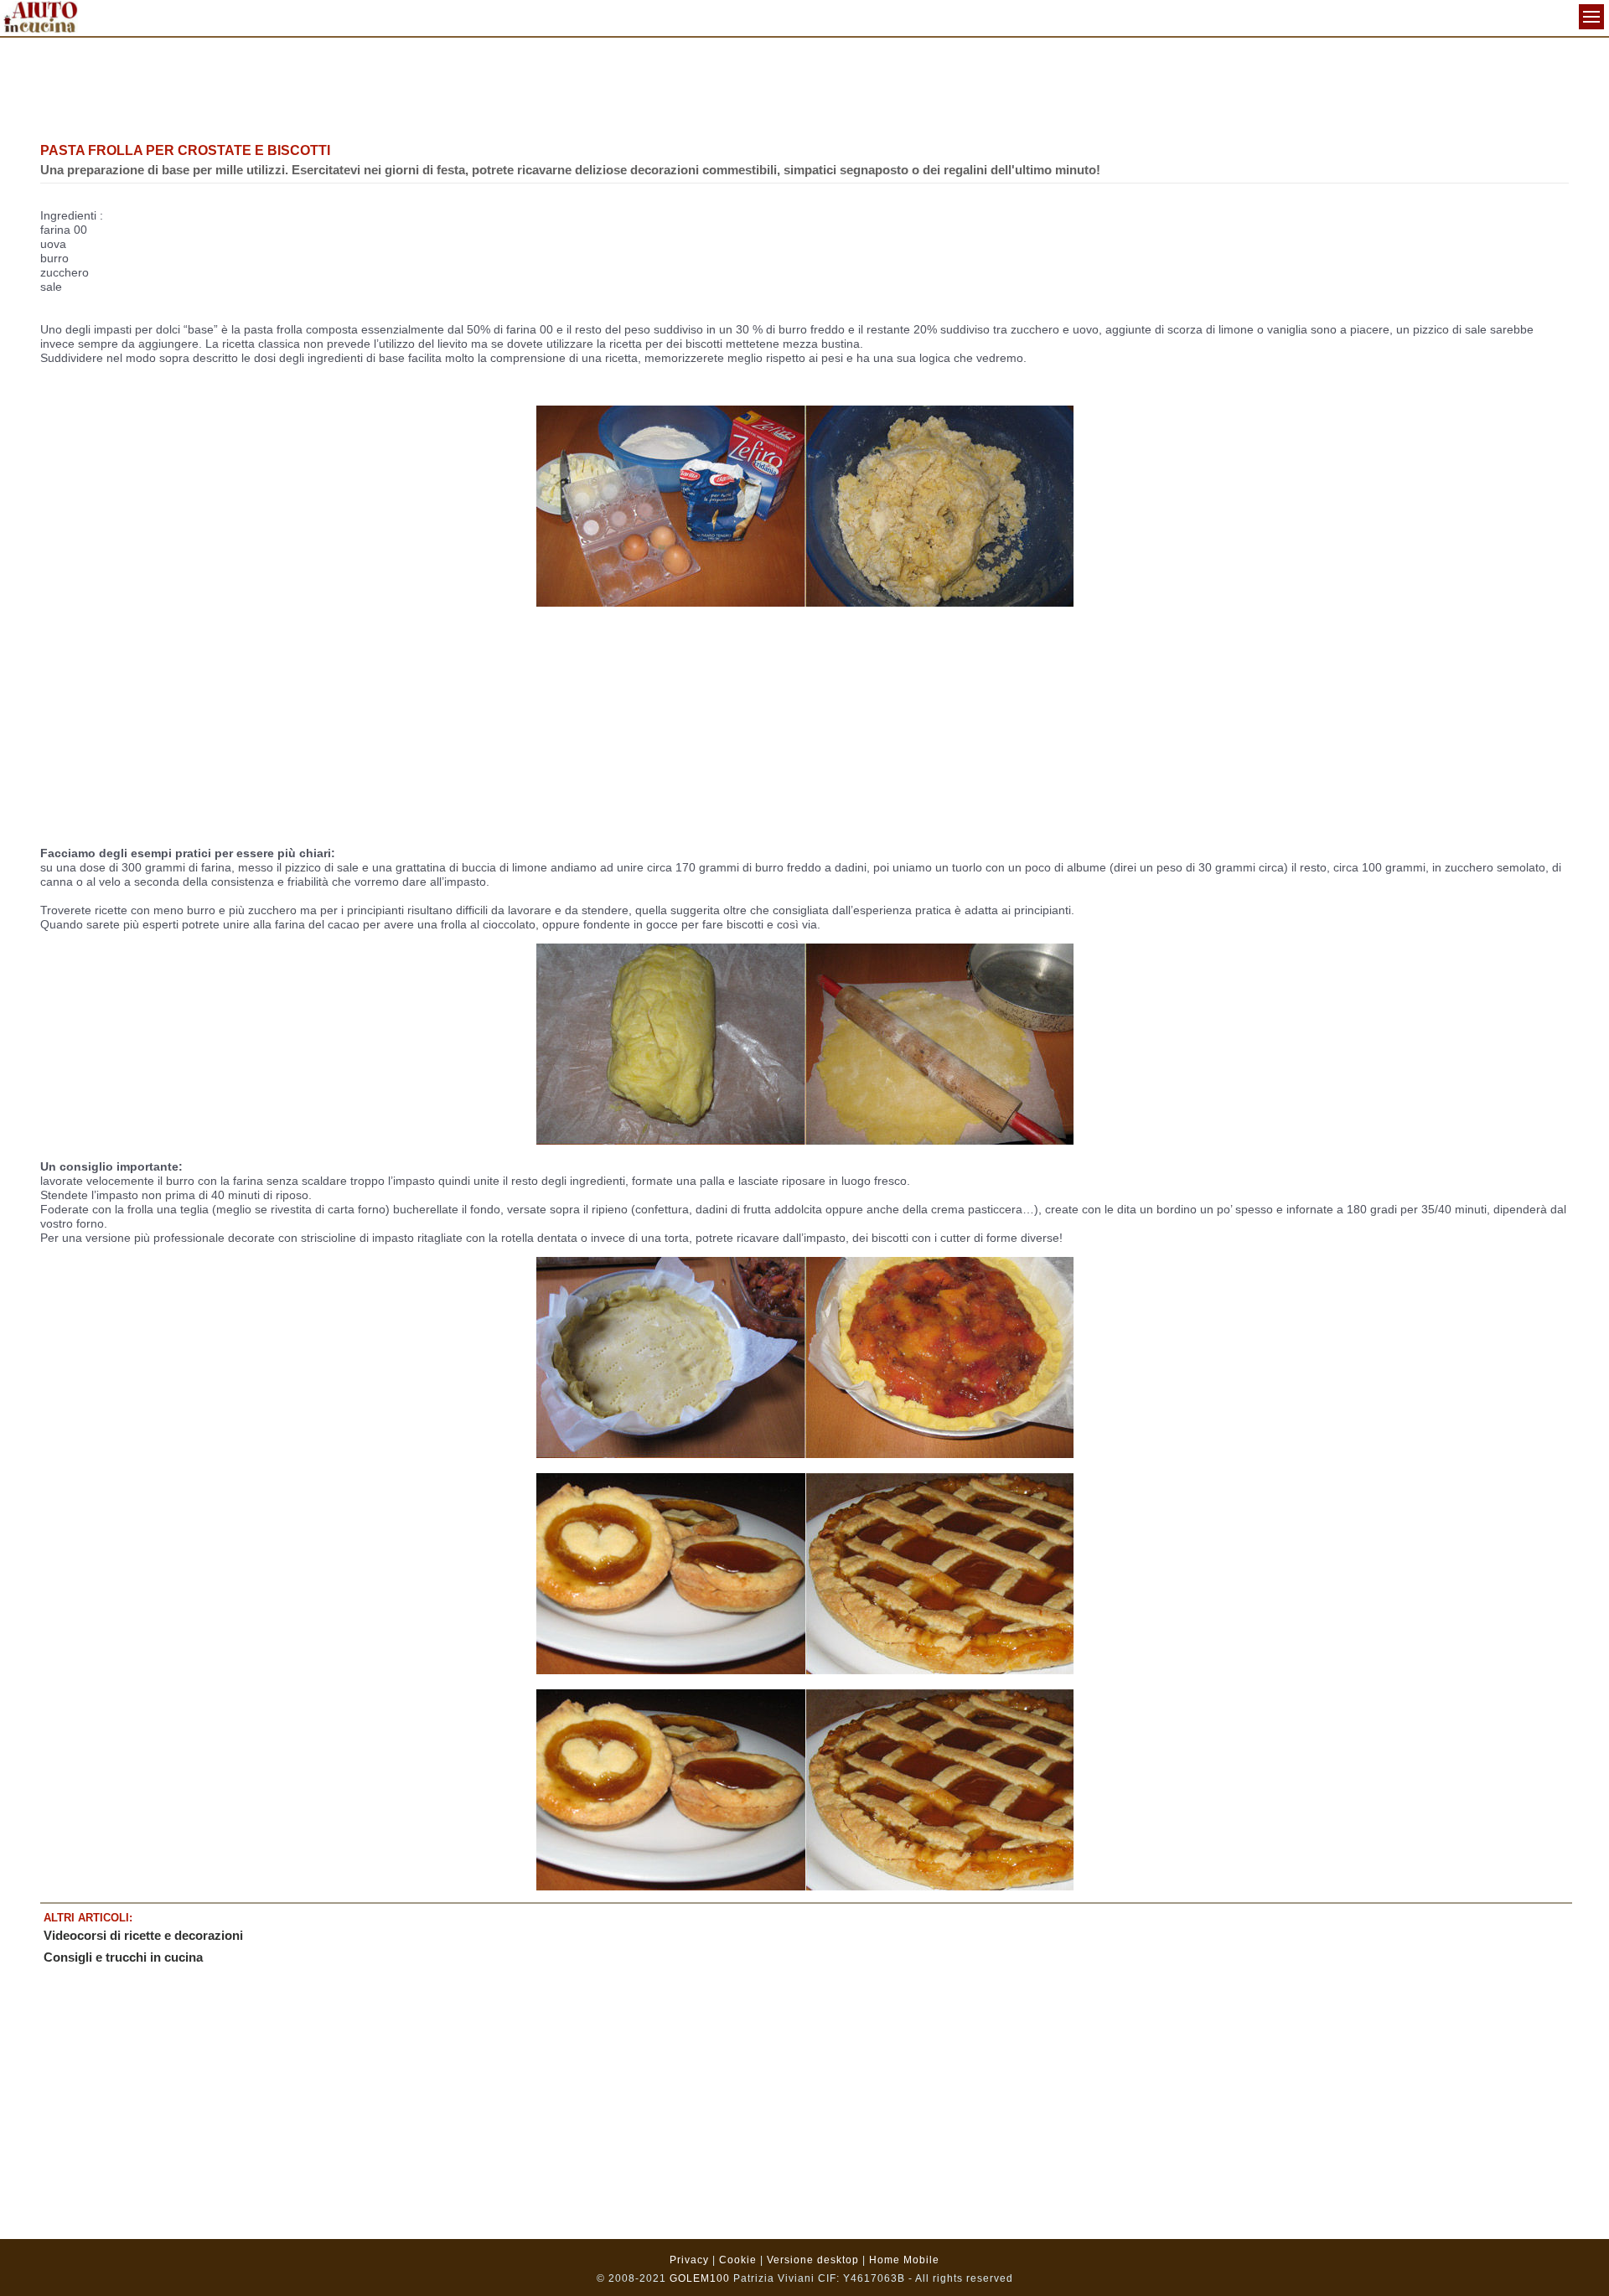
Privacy (689, 2260)
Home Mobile (904, 2260)
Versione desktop (813, 2260)
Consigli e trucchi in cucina (123, 1957)
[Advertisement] (804, 88)
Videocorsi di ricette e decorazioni (143, 1935)
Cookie (738, 2260)
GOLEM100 (700, 2278)
